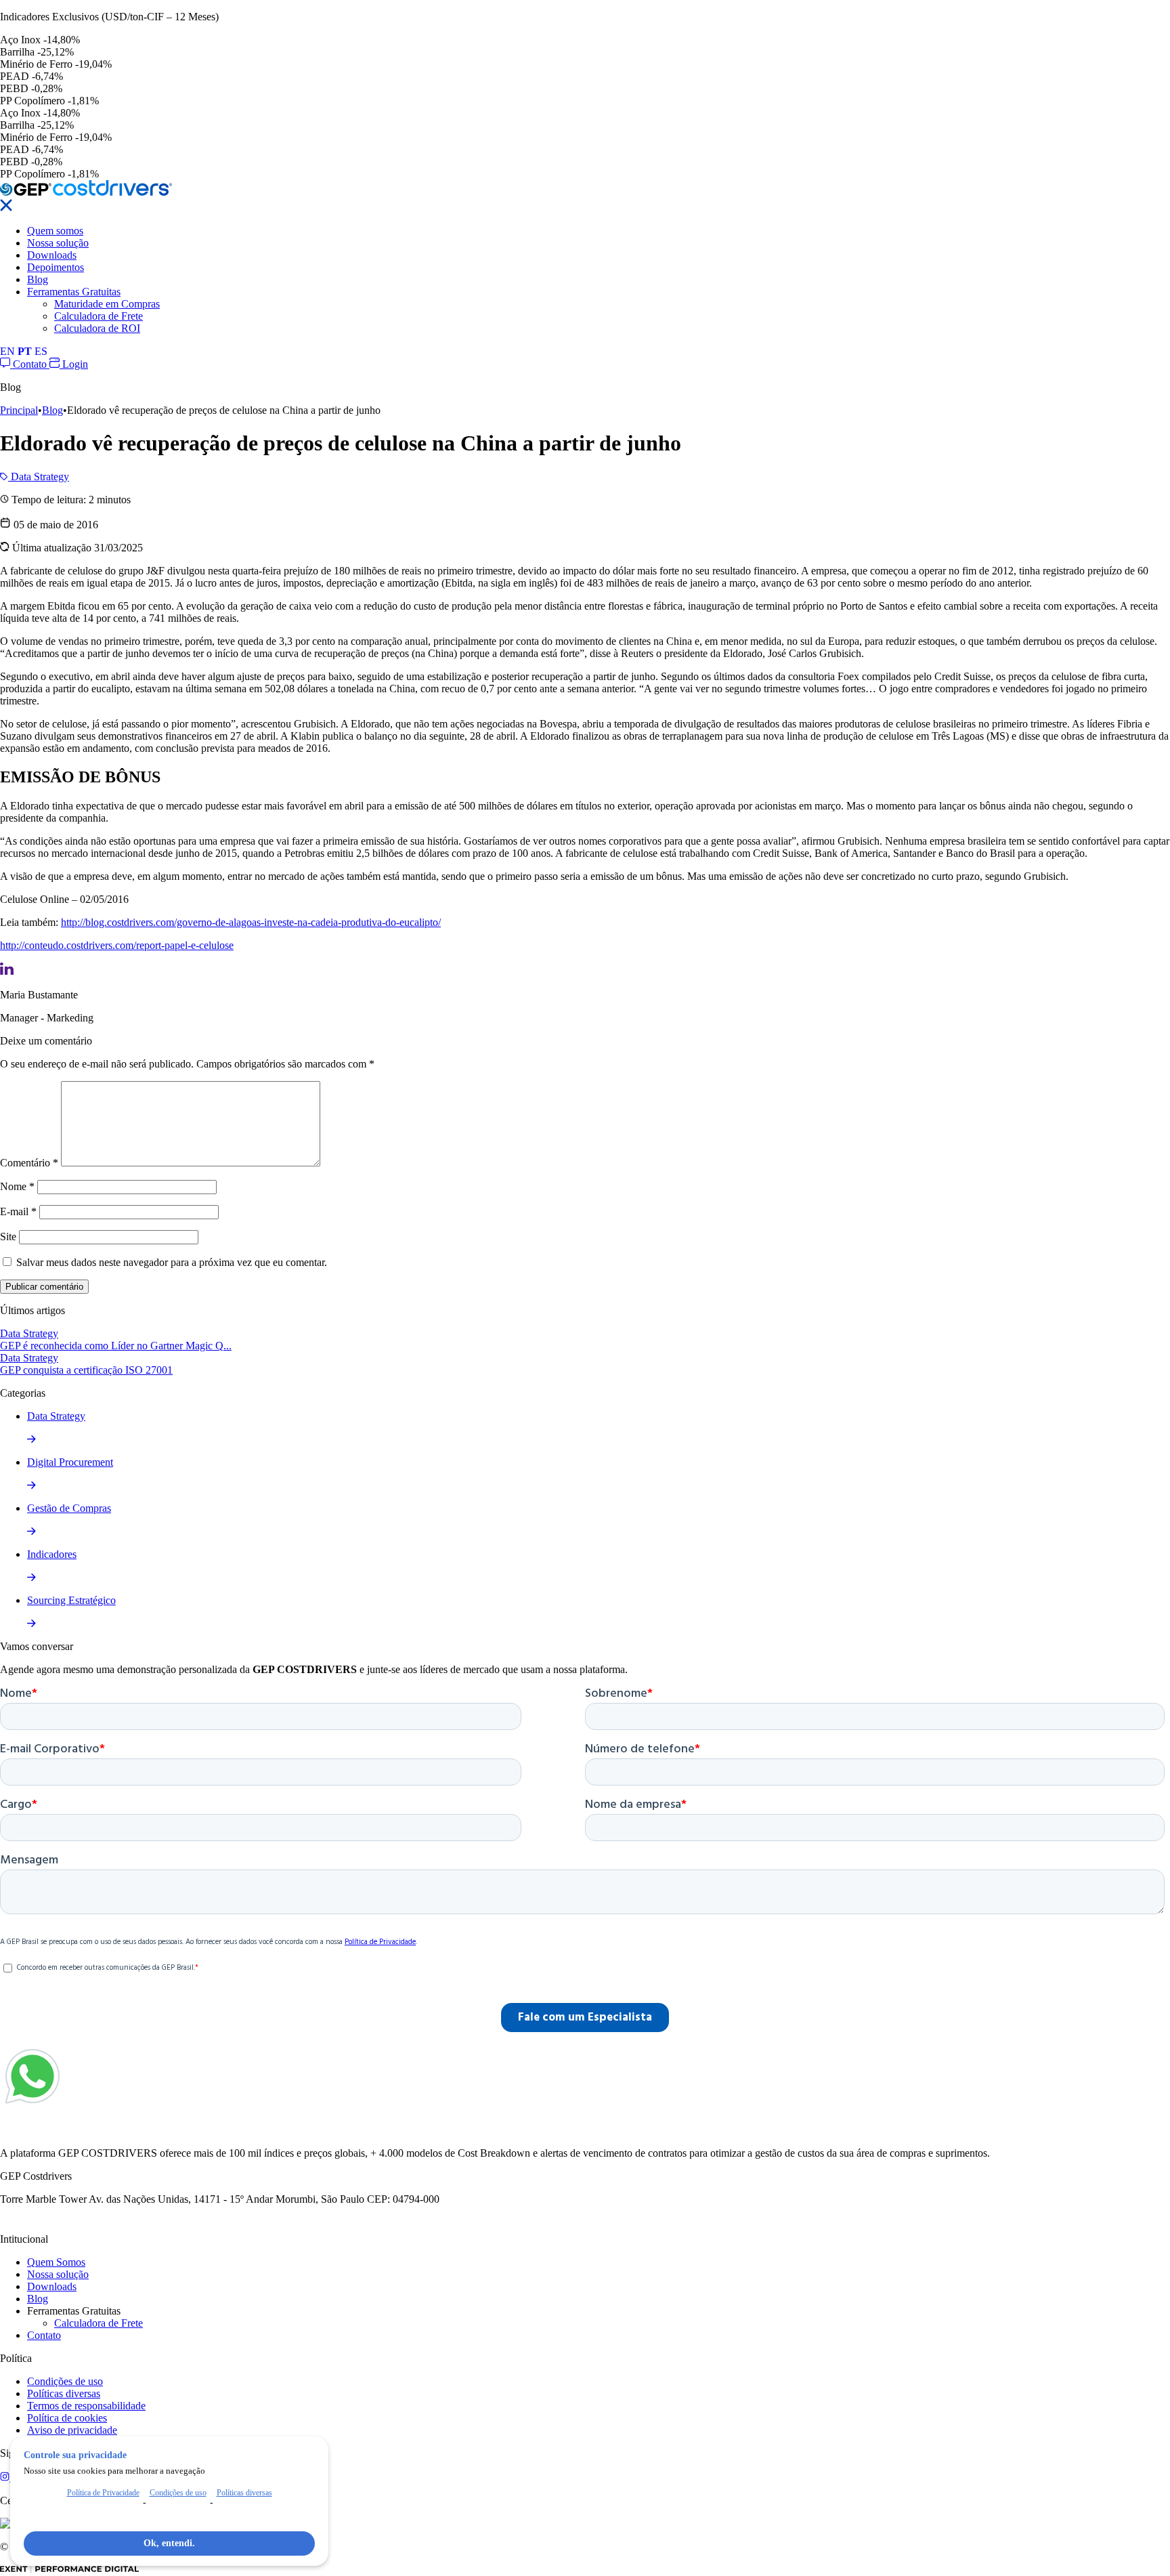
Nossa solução (58, 243)
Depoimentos (56, 267)
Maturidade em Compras (107, 304)
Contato (30, 364)
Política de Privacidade (103, 2493)
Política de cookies (67, 2418)
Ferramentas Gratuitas (74, 292)
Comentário (29, 1163)
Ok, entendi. (169, 2543)
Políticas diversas (64, 2393)
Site (8, 1237)
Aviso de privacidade (72, 2430)
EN (7, 351)
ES (41, 351)
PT (25, 351)
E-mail (18, 1211)
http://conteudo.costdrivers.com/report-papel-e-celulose (117, 945)
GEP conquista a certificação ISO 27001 (86, 1370)
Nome (17, 1186)
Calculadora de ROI (97, 328)
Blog (38, 279)
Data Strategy (39, 477)
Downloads (52, 255)
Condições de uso (65, 2381)
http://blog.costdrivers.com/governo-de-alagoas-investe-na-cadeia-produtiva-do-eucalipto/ (251, 922)
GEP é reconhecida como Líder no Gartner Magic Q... (116, 1346)
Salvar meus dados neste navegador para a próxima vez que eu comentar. (172, 1262)
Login (74, 364)
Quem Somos (56, 2262)
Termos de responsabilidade (86, 2406)
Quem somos (55, 231)
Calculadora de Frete (99, 316)
